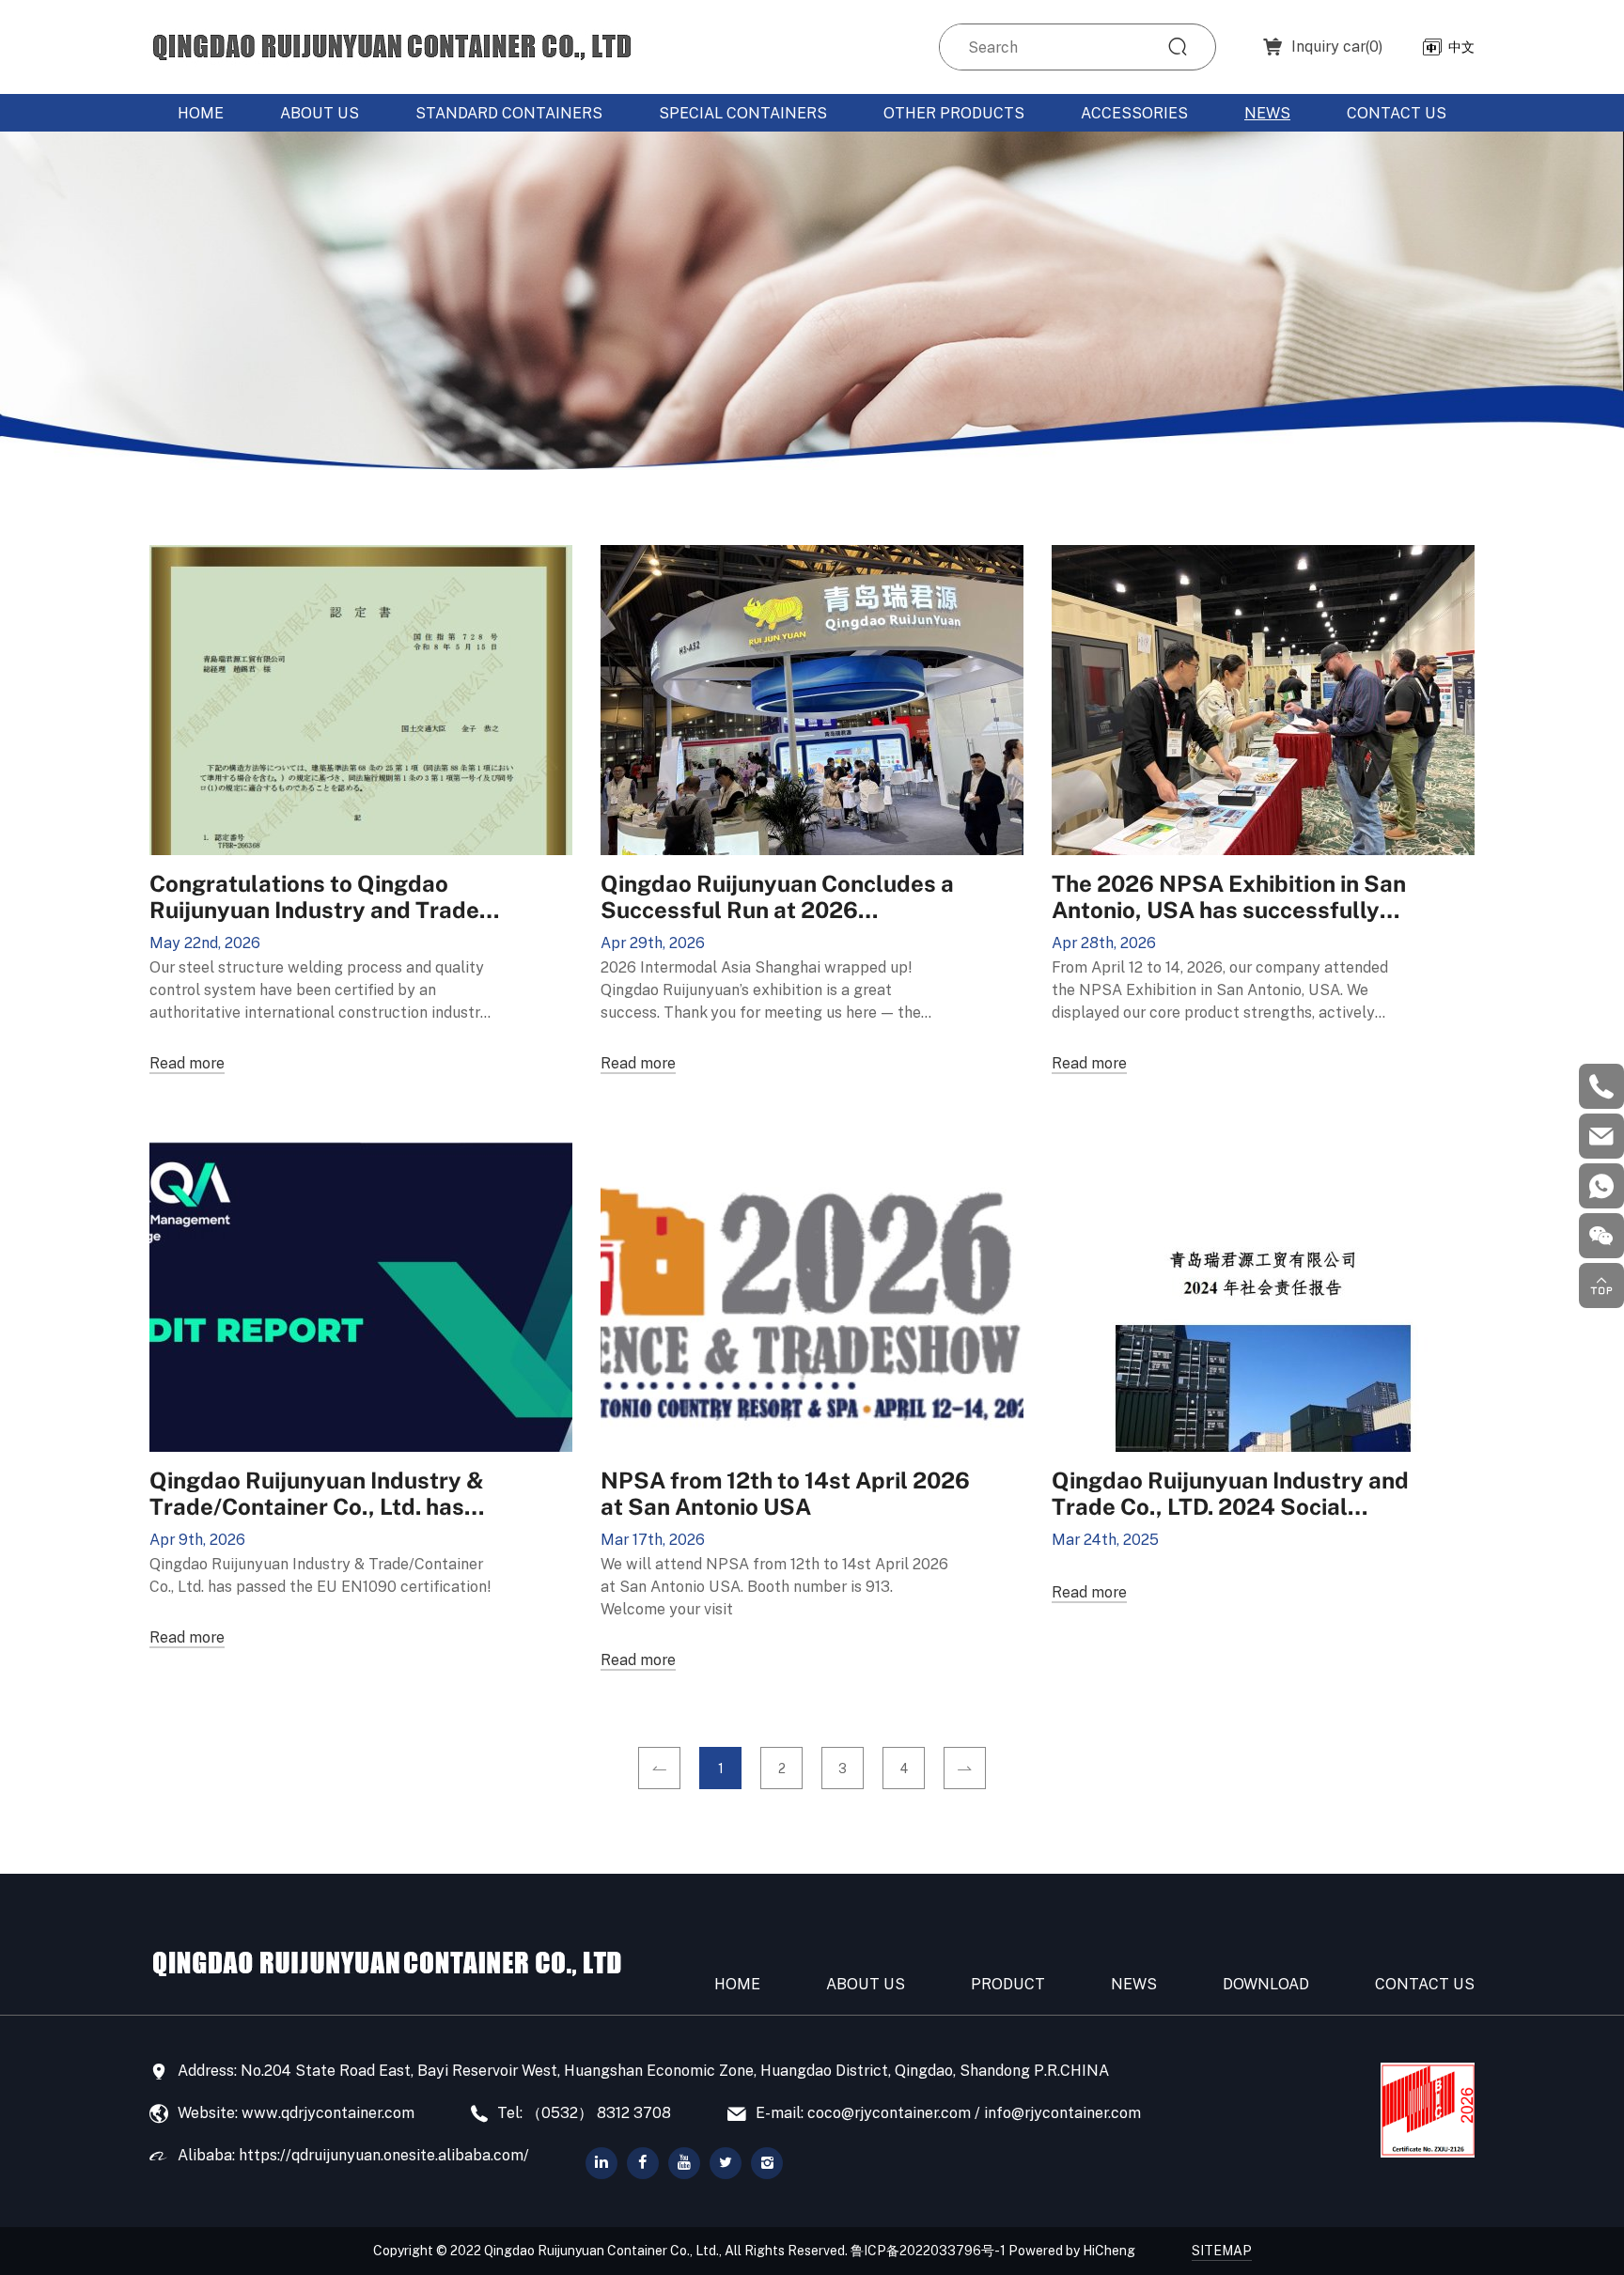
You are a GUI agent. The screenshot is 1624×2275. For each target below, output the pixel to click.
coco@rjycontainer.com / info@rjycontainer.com (974, 2112)
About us (320, 113)
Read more (187, 1063)
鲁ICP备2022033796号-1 (928, 2250)
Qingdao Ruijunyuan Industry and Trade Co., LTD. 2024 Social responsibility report (1230, 1492)
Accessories (1134, 113)
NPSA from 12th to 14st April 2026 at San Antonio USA (785, 1492)
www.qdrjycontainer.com (328, 2112)
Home (201, 113)
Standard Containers (509, 113)
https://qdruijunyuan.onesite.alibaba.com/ (384, 2155)
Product (1008, 1984)
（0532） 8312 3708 (599, 2112)
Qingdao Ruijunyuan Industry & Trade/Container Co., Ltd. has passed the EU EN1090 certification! (317, 1492)
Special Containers (743, 113)
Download (1266, 1984)
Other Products (954, 113)
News (1267, 113)
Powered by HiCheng (1072, 2250)
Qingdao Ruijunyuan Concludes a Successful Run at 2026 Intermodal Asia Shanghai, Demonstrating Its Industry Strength (777, 896)
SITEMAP (1222, 2250)
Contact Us (1397, 113)
